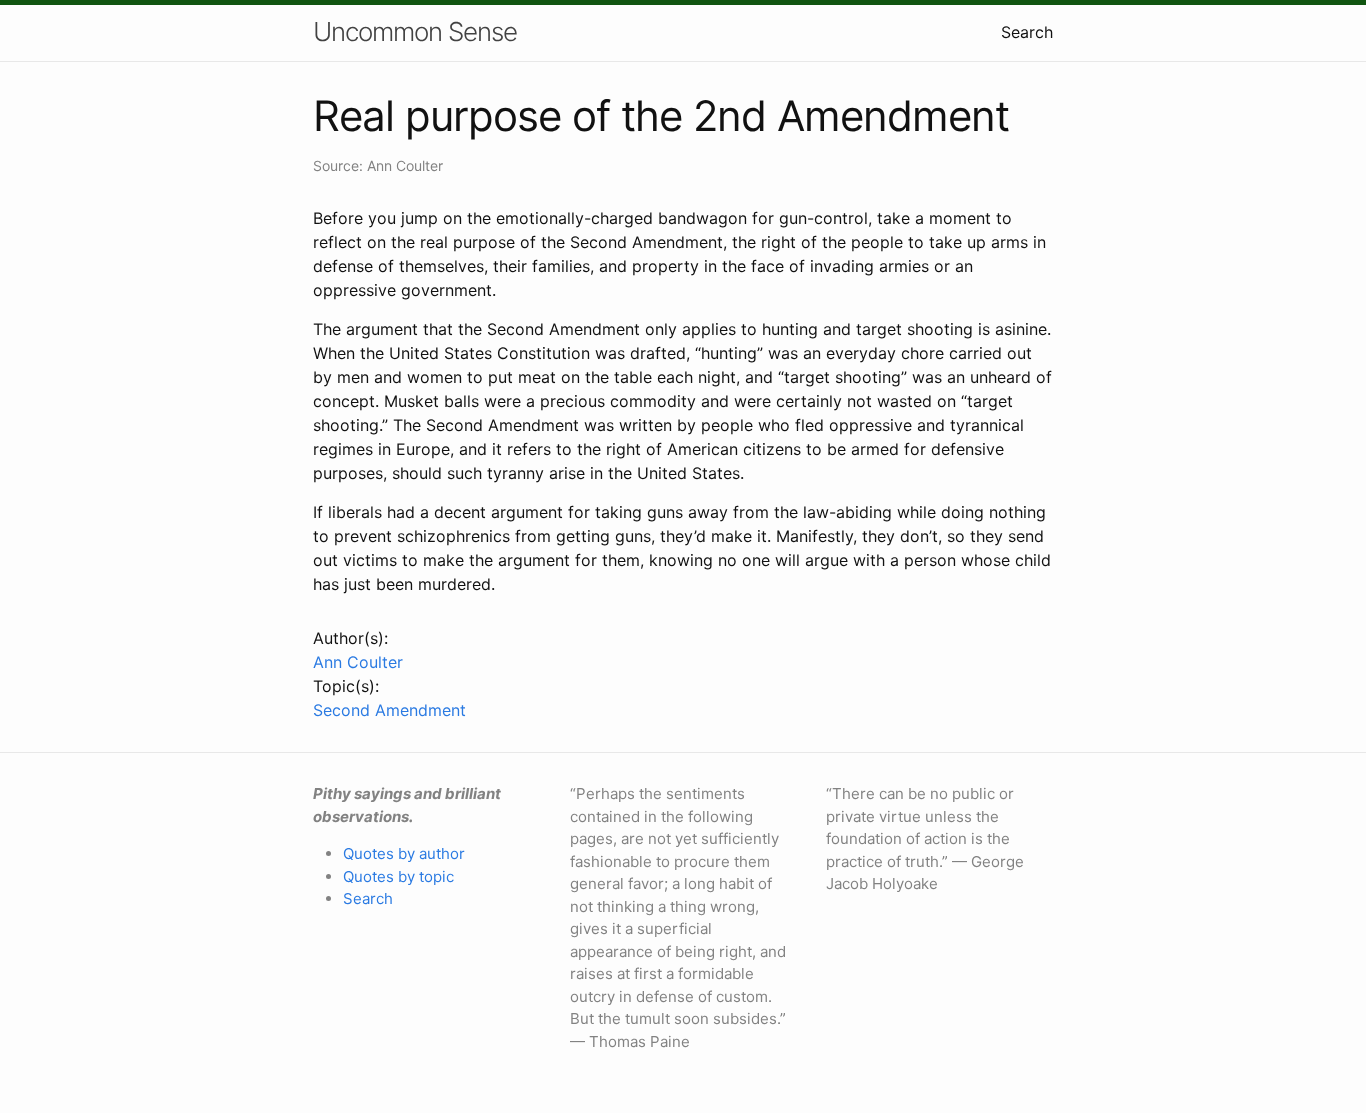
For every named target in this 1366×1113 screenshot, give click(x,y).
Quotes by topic (398, 876)
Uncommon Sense (415, 31)
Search (1027, 32)
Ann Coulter (358, 662)
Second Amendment (389, 710)
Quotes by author (404, 853)
